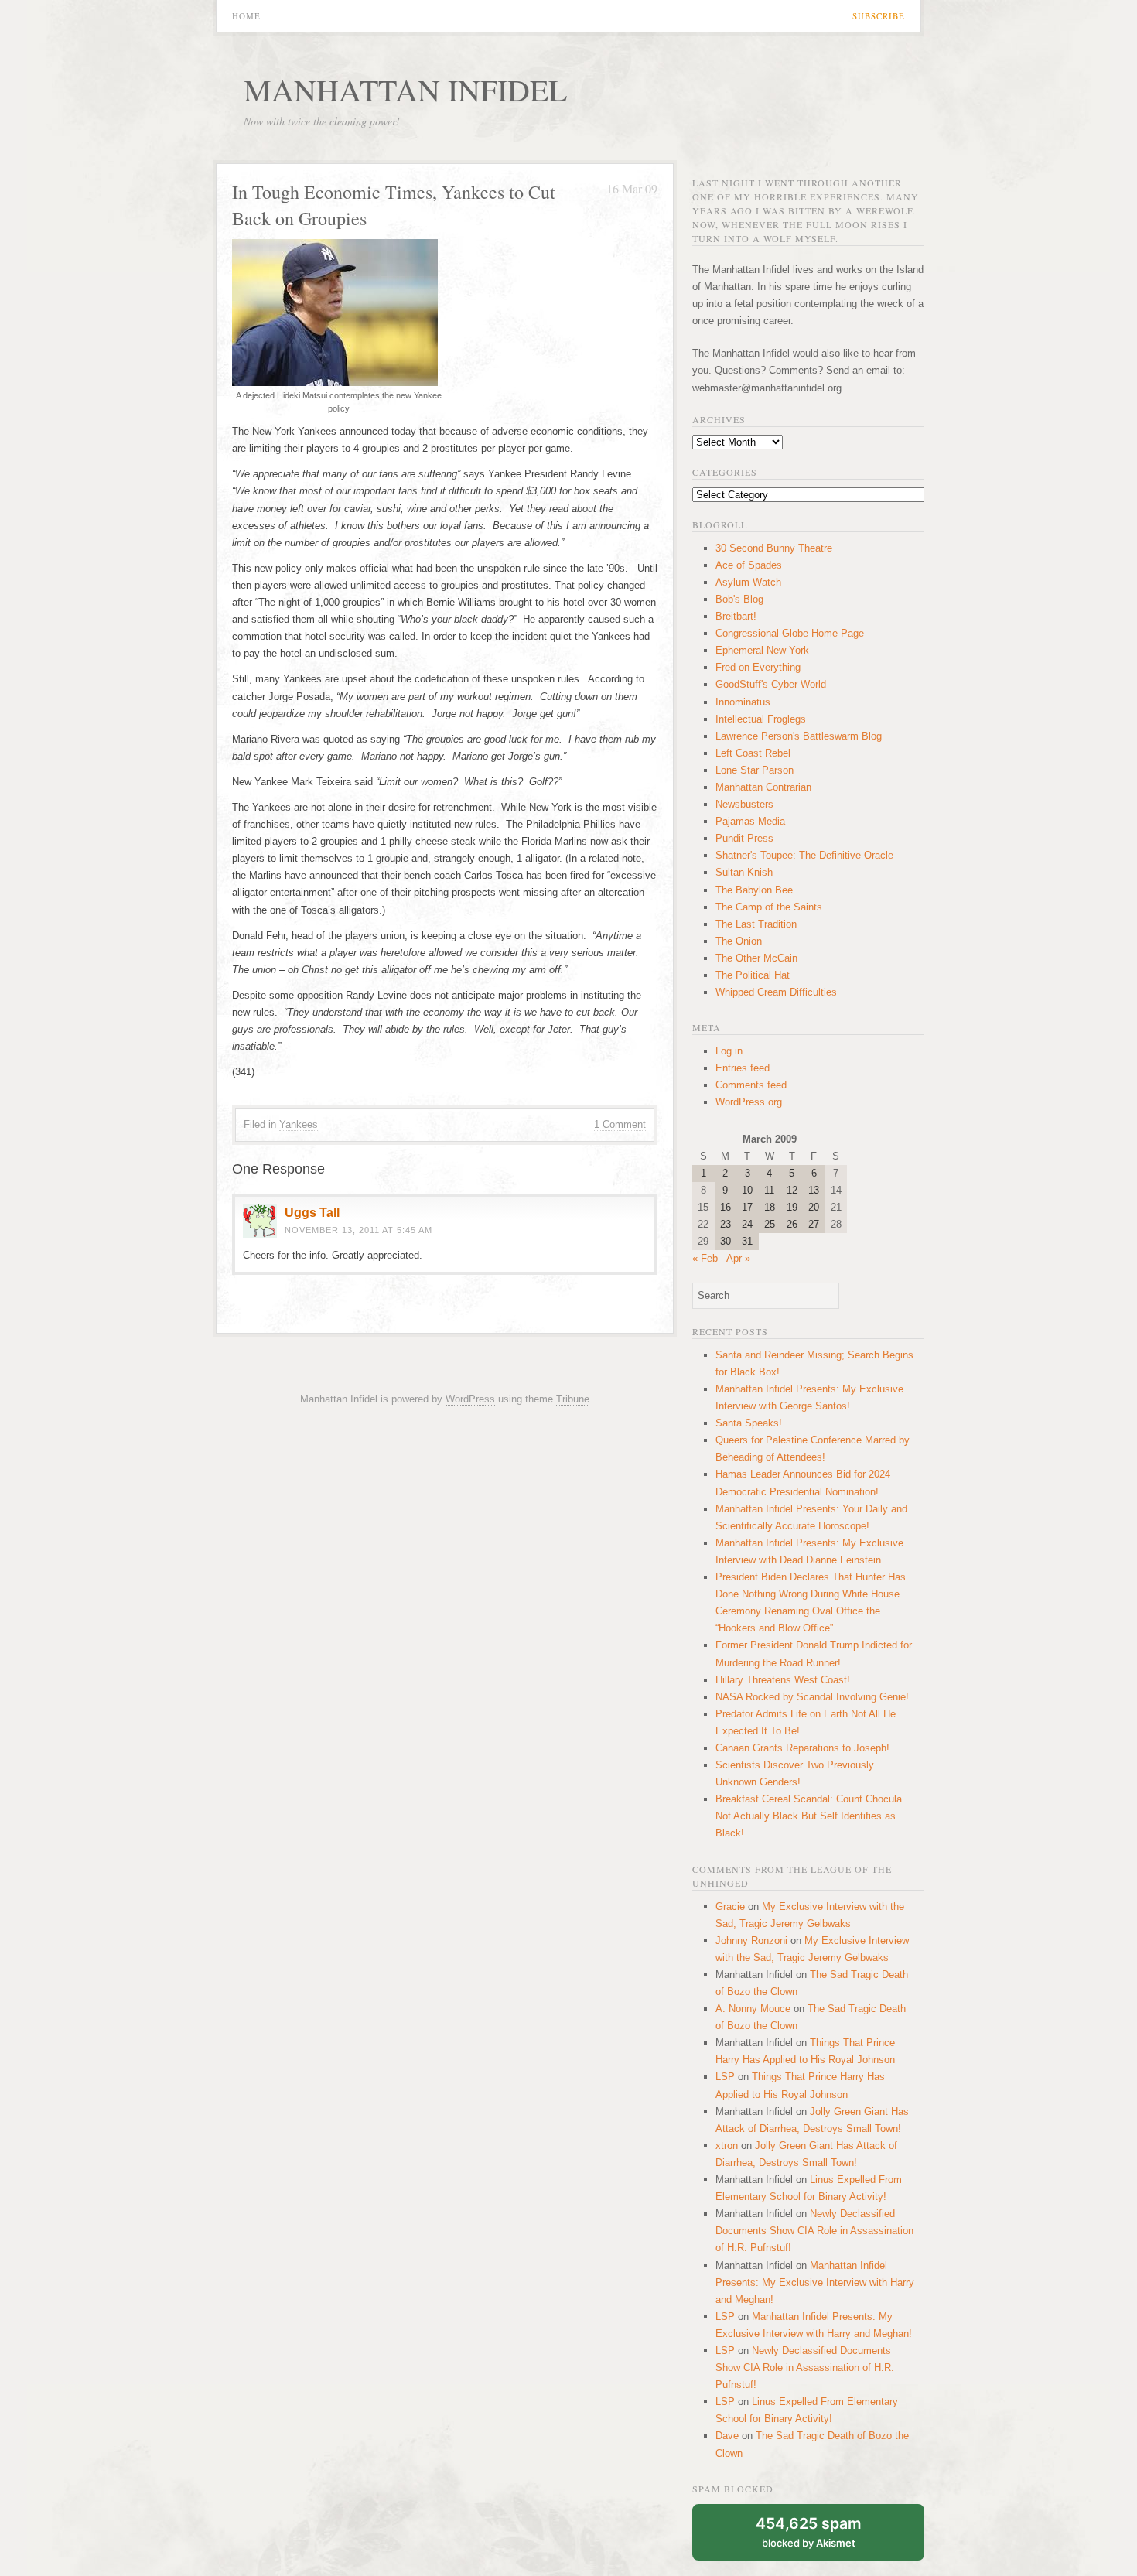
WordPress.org (749, 1102)
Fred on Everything (758, 667)
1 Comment (620, 1124)
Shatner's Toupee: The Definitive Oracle (804, 855)
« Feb (705, 1258)
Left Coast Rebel (753, 753)
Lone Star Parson (755, 770)
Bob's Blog (739, 599)
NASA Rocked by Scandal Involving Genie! (812, 1697)
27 (814, 1224)
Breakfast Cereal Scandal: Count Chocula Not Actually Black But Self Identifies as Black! (809, 1816)
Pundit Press (744, 838)
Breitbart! (736, 616)
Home (246, 16)
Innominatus (743, 702)
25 (770, 1224)
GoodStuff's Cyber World (771, 684)
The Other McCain (756, 958)
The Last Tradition (756, 924)
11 (769, 1190)
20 (814, 1207)
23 (726, 1224)
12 (792, 1190)
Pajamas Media (750, 821)
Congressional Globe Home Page (790, 633)
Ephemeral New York (762, 650)
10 (747, 1190)
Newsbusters (744, 804)
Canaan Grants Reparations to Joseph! (802, 1748)
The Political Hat (753, 975)
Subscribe (879, 16)
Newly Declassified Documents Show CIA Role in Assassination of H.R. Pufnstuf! (814, 2231)
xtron (727, 2146)
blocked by (809, 2532)
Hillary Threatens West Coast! (783, 1680)
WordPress (470, 1399)
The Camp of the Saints (769, 907)
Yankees (299, 1124)
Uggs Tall (312, 1213)
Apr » (738, 1258)
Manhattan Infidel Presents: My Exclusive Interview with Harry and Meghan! (815, 2282)
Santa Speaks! (749, 1423)
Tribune (573, 1399)
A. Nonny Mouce (753, 2009)
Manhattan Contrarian (763, 787)
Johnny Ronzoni (751, 1941)
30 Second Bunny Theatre (774, 548)
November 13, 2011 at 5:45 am (359, 1230)
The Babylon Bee (754, 890)
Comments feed (751, 1085)
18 (770, 1207)
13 (814, 1190)
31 (747, 1241)
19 (792, 1207)
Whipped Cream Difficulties (776, 992)
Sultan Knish (744, 872)
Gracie (730, 1906)
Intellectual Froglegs (761, 719)
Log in (729, 1051)
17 (747, 1207)
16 (726, 1207)
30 (726, 1241)
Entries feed (743, 1068)
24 (747, 1224)
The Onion (739, 941)
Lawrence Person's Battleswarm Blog (799, 736)
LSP (725, 2077)
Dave (727, 2436)
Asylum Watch (748, 582)
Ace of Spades (749, 565)
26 (792, 1224)
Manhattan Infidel (405, 89)
